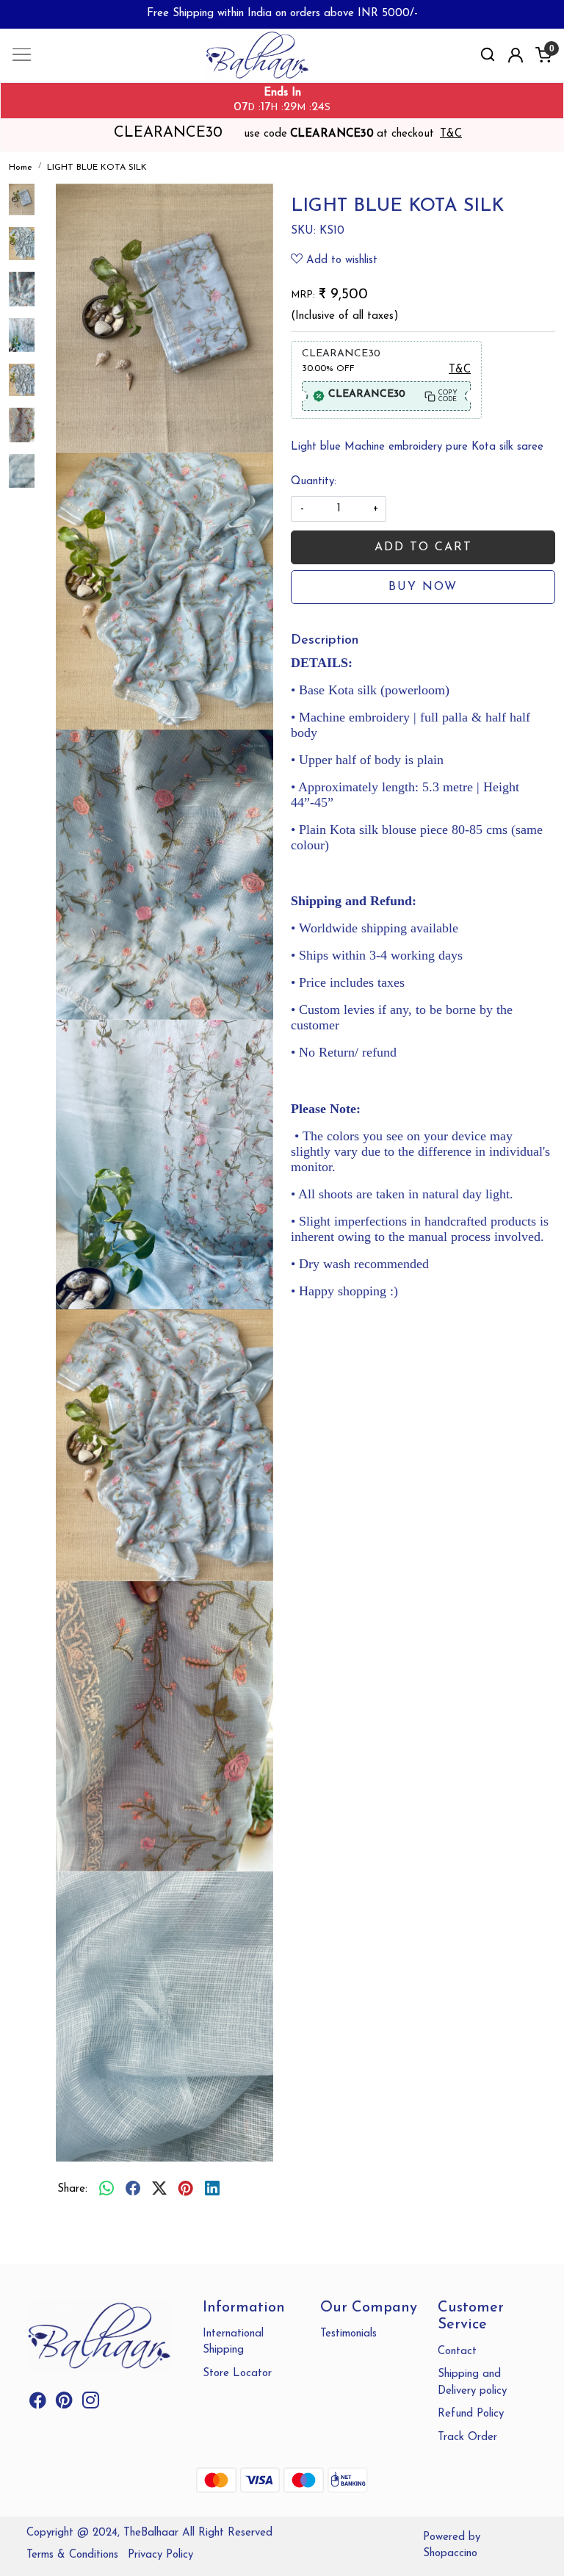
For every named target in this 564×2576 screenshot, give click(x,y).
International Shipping (233, 2342)
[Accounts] (516, 55)
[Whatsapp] (106, 2190)
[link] (488, 55)
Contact (457, 2352)
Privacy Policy (160, 2555)
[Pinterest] (64, 2404)
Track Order (467, 2438)
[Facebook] (38, 2404)
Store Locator (237, 2374)
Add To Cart (423, 547)
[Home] (282, 67)
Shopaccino (450, 2554)
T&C (451, 134)
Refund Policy (471, 2414)
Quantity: (314, 482)
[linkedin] (212, 2190)
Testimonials (348, 2334)
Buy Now (423, 587)
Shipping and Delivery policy (472, 2383)
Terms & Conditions (72, 2555)
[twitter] (159, 2190)
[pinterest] (186, 2190)
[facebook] (133, 2190)
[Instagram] (91, 2404)
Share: (72, 2189)
